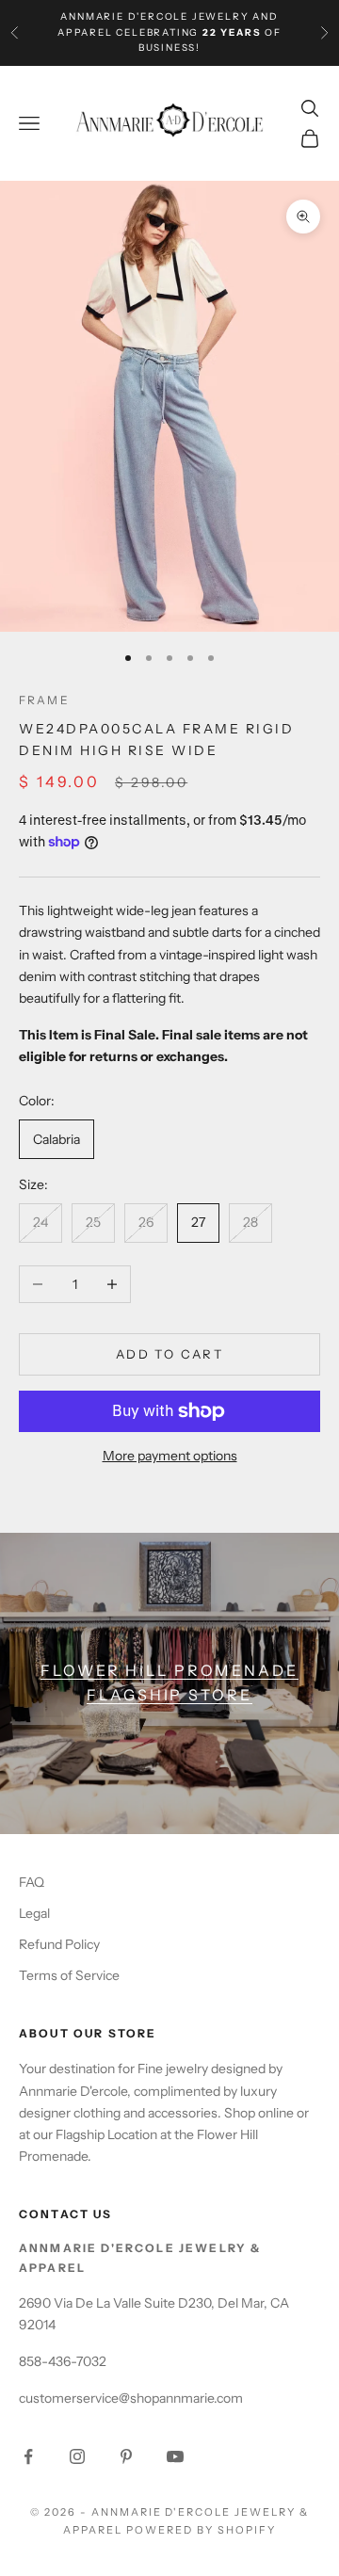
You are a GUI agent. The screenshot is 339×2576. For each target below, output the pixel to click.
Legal (34, 1913)
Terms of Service (69, 1975)
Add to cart (169, 1354)
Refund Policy (59, 1944)
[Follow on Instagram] (77, 2456)
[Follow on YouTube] (175, 2456)
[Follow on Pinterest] (126, 2456)
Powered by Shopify (201, 2530)
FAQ (32, 1882)
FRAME (44, 700)
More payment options (170, 1456)
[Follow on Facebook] (28, 2456)
